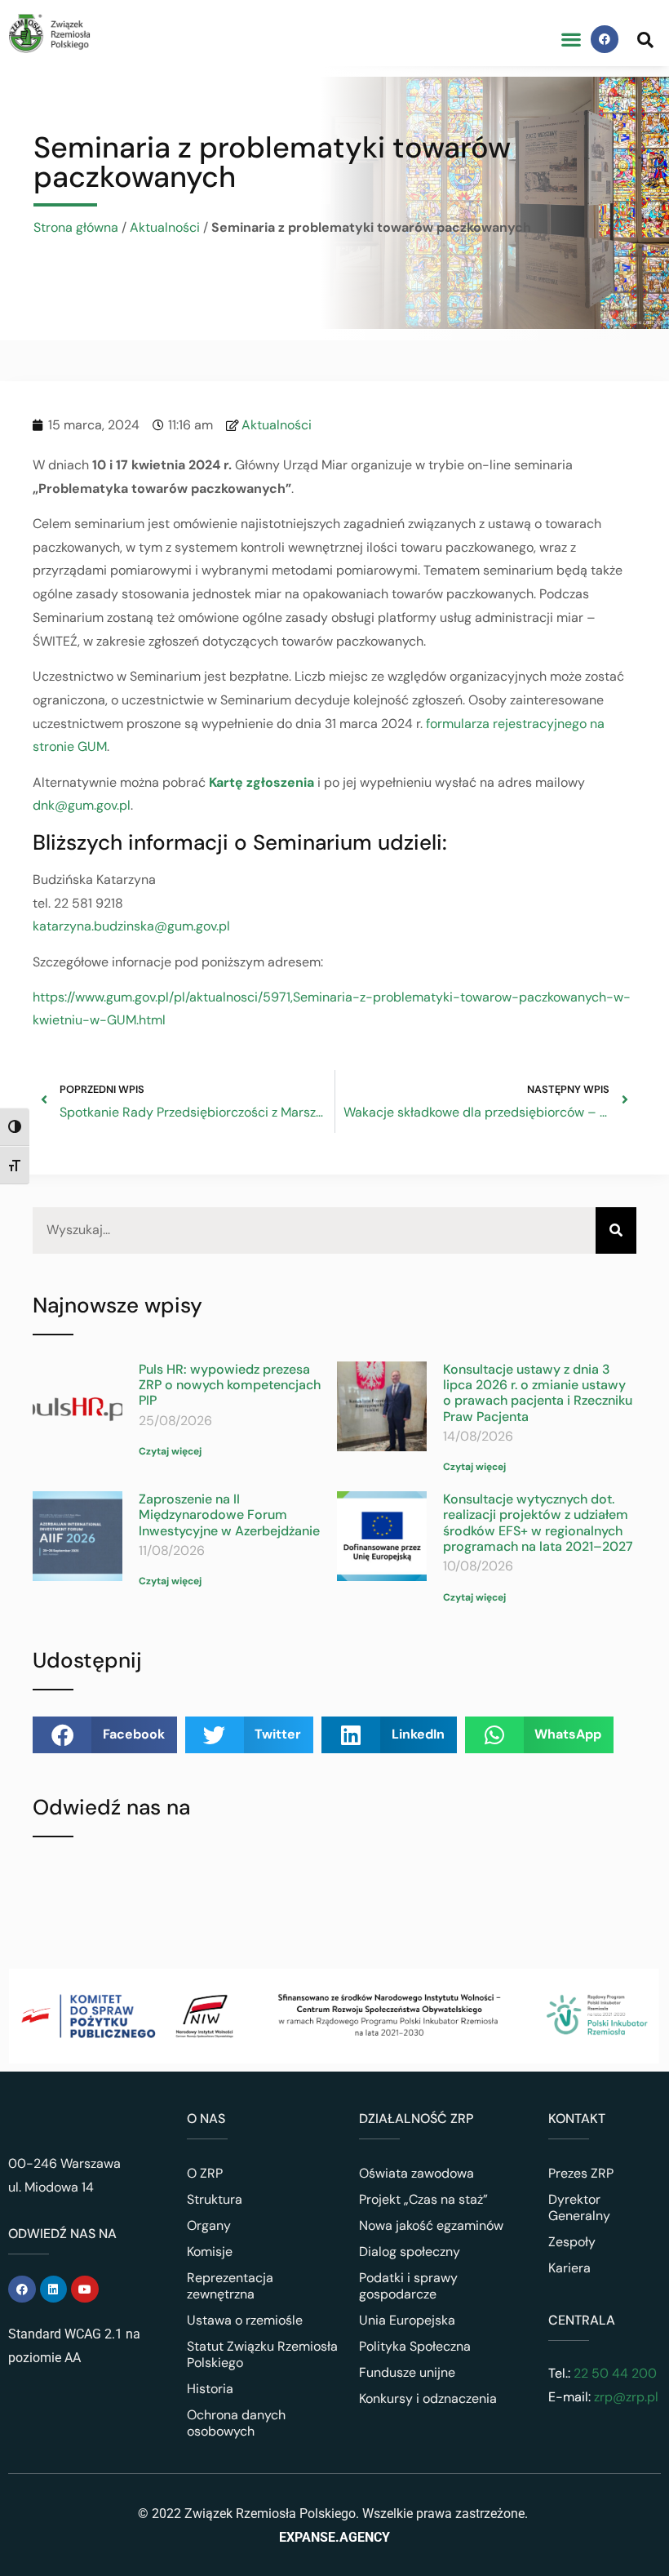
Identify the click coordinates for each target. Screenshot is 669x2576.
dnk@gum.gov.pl (82, 805)
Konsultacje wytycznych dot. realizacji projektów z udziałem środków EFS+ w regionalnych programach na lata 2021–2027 (538, 1523)
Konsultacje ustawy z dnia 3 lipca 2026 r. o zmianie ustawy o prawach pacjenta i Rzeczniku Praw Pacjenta (538, 1393)
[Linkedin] (54, 2290)
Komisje (210, 2252)
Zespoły (572, 2242)
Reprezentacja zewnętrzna (230, 2286)
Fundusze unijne (407, 2372)
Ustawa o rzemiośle (245, 2320)
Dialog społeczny (410, 2252)
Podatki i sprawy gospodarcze (408, 2286)
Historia (210, 2389)
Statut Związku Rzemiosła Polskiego (262, 2354)
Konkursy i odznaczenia (428, 2398)
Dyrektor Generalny (579, 2207)
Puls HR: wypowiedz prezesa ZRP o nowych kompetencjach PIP (230, 1385)
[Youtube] (85, 2290)
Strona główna (76, 227)
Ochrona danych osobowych (236, 2423)
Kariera (569, 2268)
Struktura (215, 2199)
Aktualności (165, 227)
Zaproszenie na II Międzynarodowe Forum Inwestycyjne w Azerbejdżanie (229, 1515)
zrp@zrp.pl (626, 2397)
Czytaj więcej (170, 1451)
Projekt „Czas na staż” (423, 2199)
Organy (209, 2225)
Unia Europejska (407, 2320)
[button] (571, 40)
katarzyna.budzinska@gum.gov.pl (131, 926)
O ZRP (205, 2173)
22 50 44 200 (614, 2373)
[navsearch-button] (645, 39)
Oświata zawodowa (416, 2173)
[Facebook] (605, 39)
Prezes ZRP (581, 2173)
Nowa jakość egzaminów (431, 2225)
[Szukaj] (616, 1230)
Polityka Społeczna (415, 2346)
